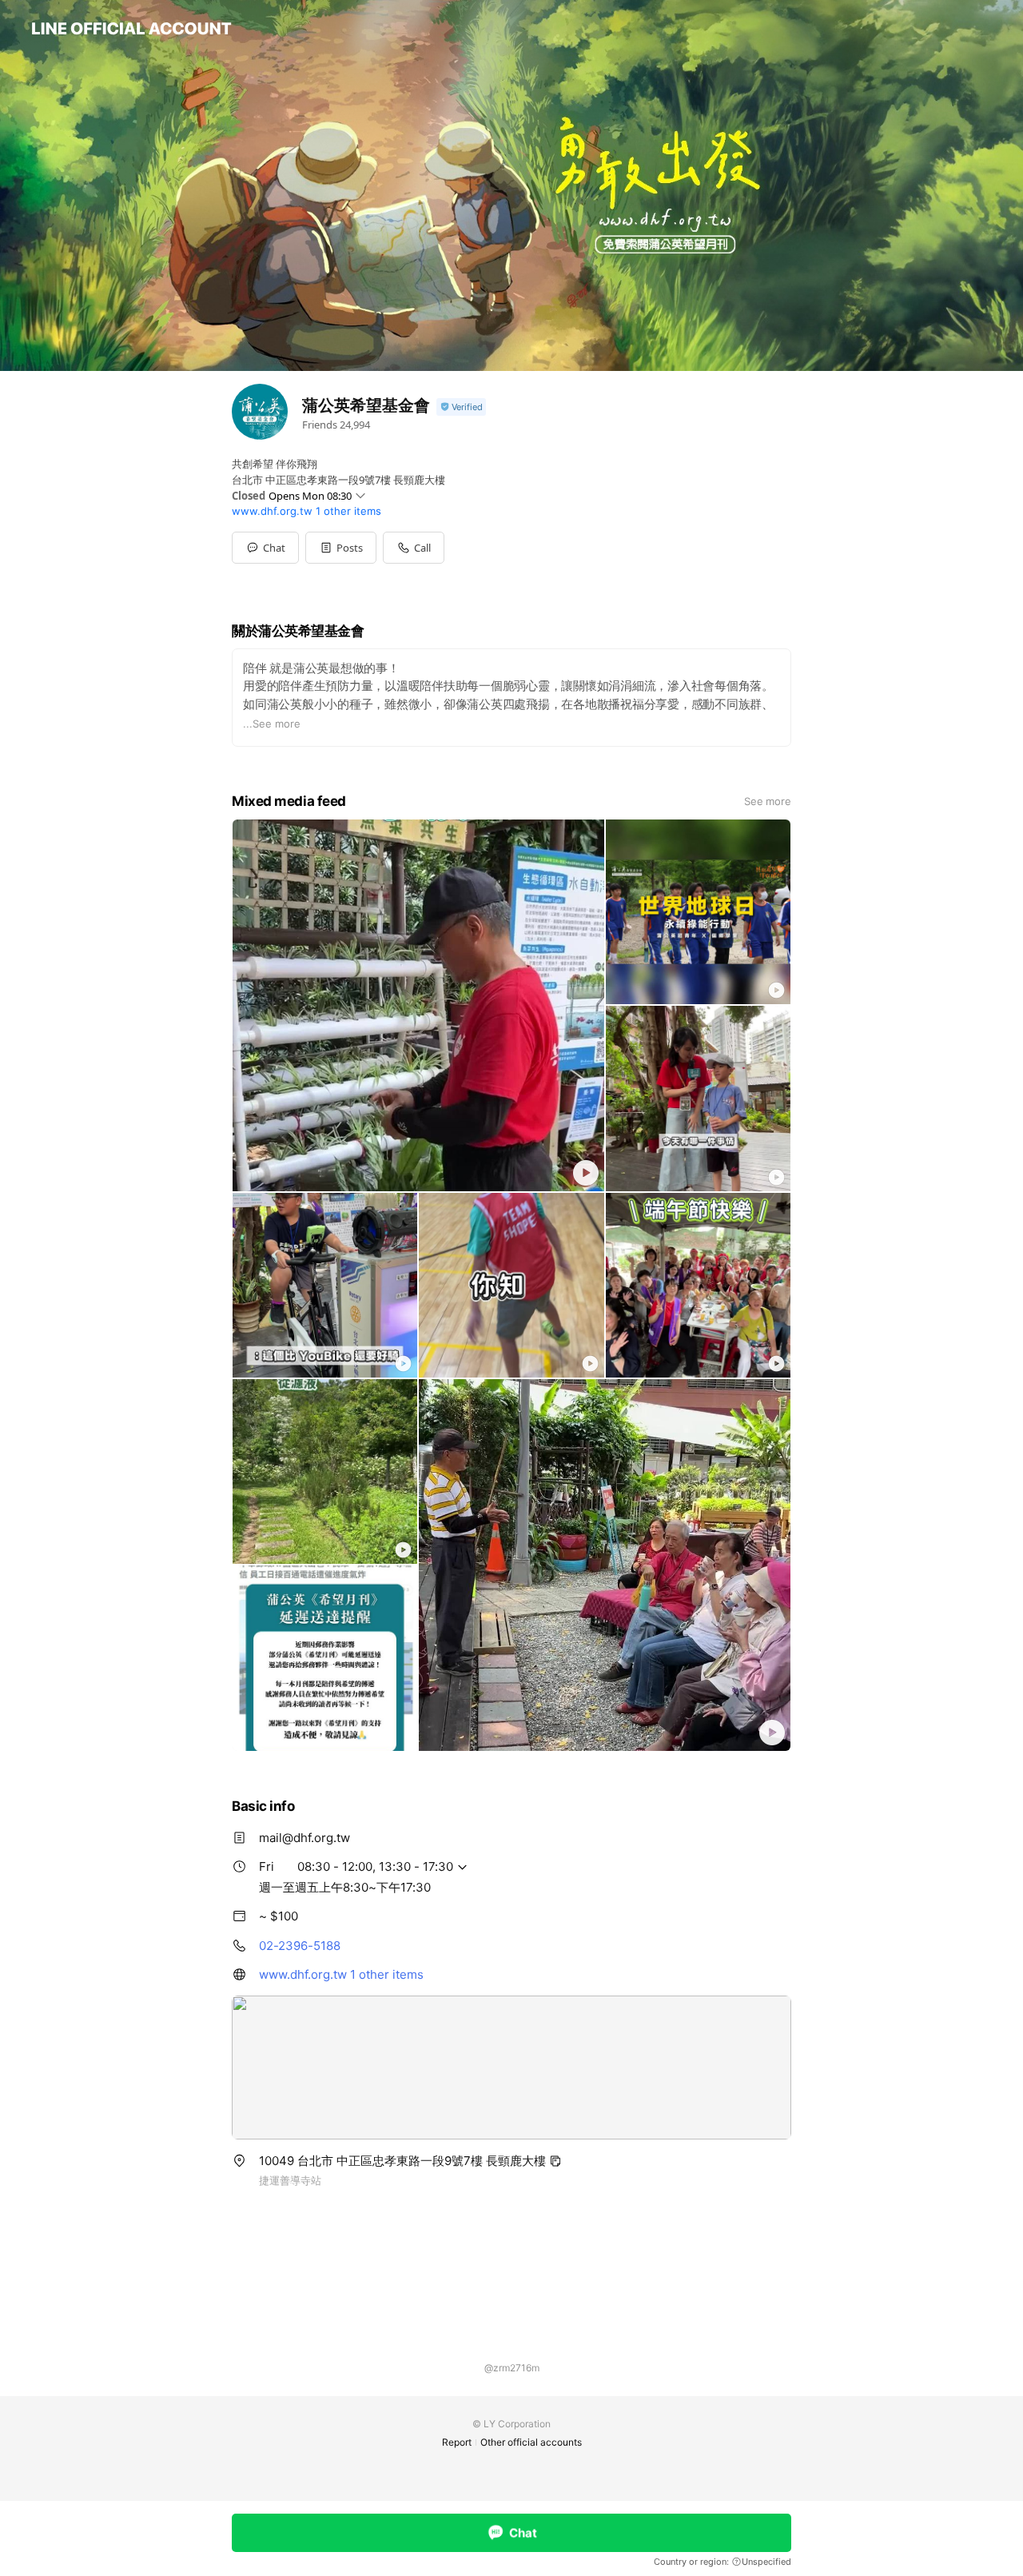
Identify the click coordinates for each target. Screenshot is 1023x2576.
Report (457, 2442)
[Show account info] (461, 407)
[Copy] (555, 2161)
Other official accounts (531, 2442)
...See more (272, 724)
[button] (341, 548)
